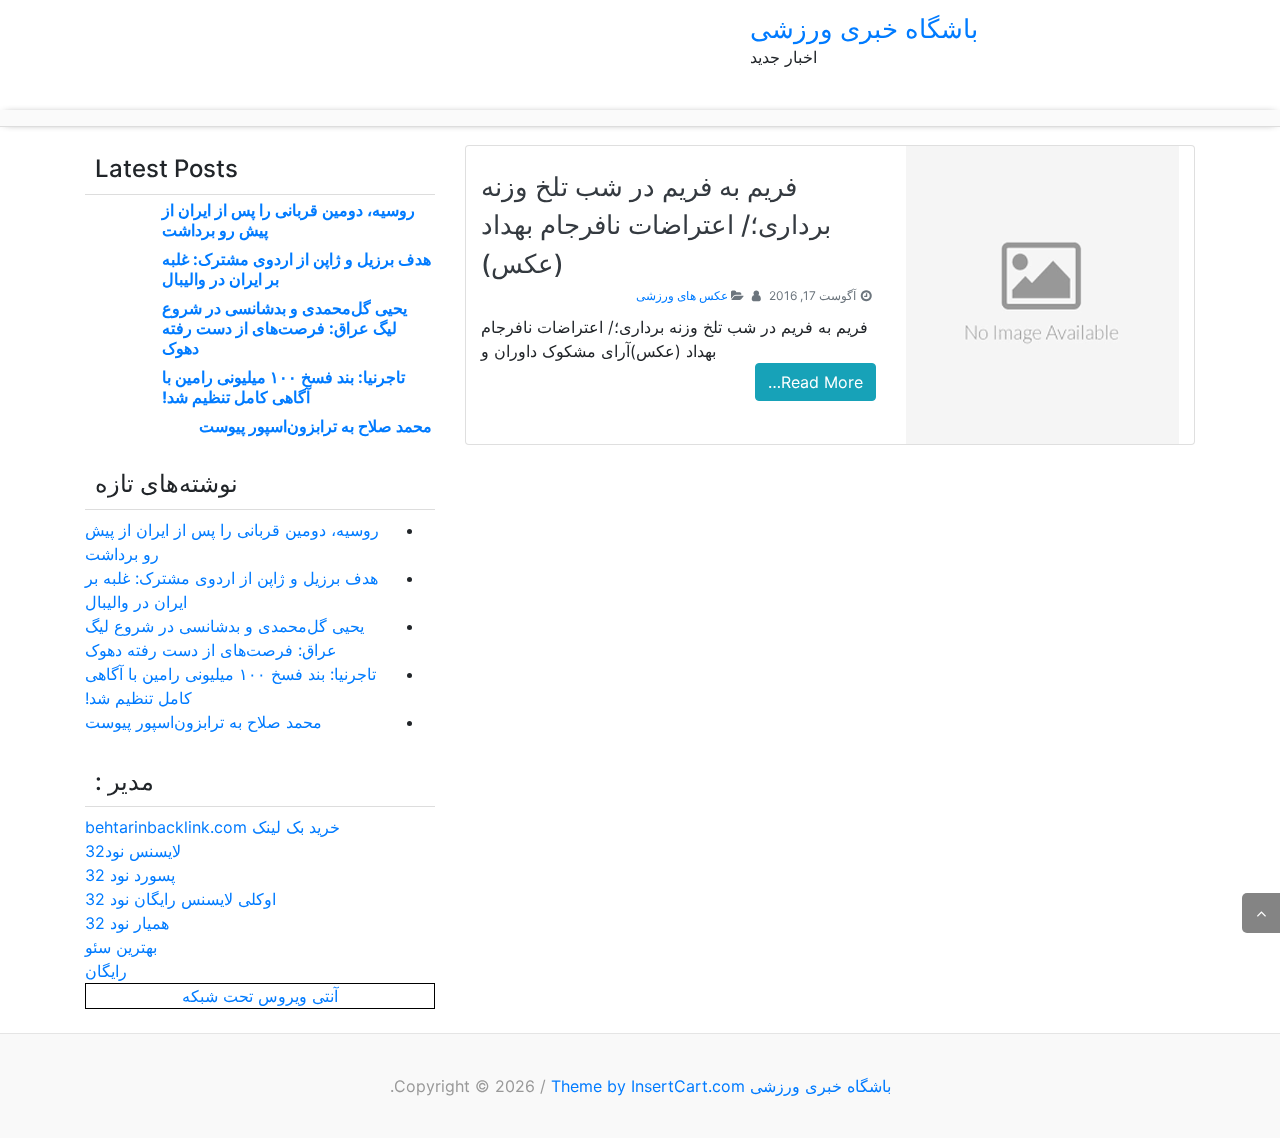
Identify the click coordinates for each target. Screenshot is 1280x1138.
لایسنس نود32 (133, 851)
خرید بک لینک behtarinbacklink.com (212, 827)
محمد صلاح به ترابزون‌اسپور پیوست (315, 426)
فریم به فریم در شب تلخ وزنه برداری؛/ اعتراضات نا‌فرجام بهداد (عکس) (656, 225)
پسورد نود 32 (130, 875)
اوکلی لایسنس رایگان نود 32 (180, 899)
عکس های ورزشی (682, 295)
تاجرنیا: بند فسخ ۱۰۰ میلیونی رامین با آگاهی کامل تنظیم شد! (283, 387)
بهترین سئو (121, 947)
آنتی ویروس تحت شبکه (260, 996)
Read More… (815, 382)
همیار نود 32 (127, 923)
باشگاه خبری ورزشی (864, 28)
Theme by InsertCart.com (648, 1086)
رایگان (106, 971)
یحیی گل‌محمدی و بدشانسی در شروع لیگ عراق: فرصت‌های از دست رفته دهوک (284, 328)
